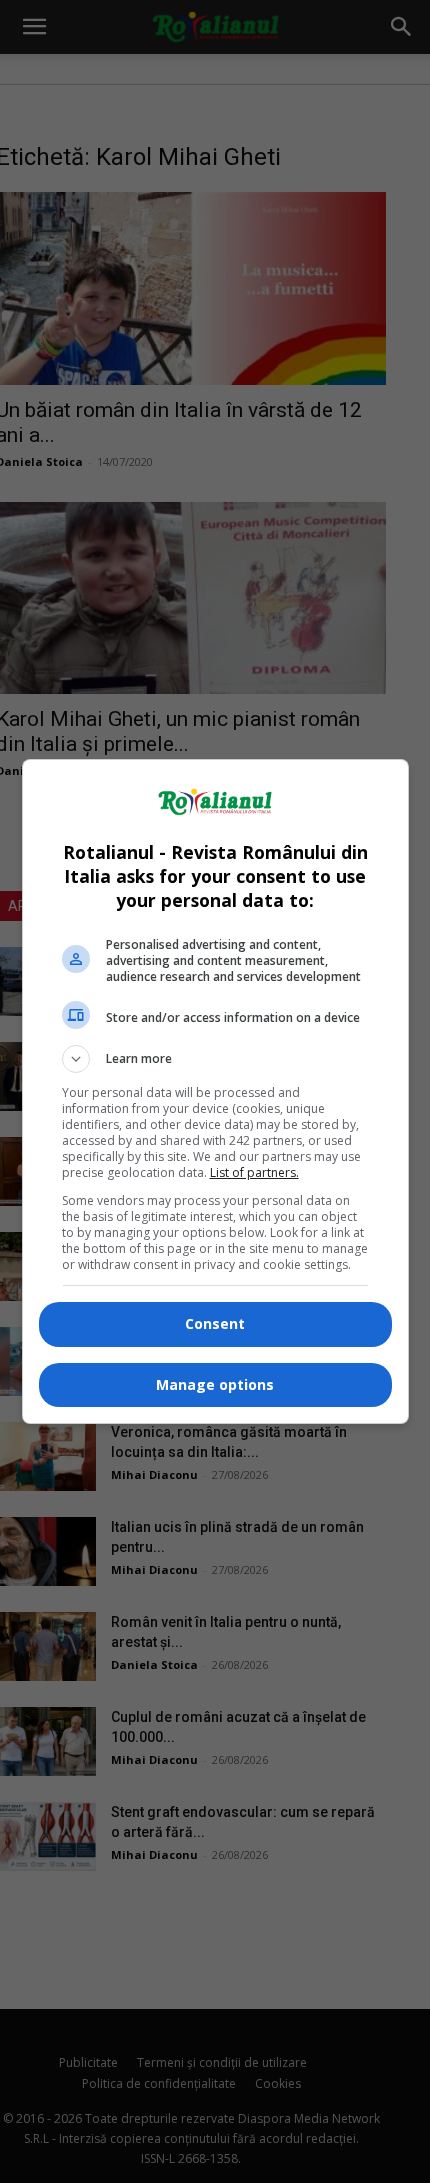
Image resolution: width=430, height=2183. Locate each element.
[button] (215, 1059)
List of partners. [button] (254, 1172)
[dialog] (215, 1091)
